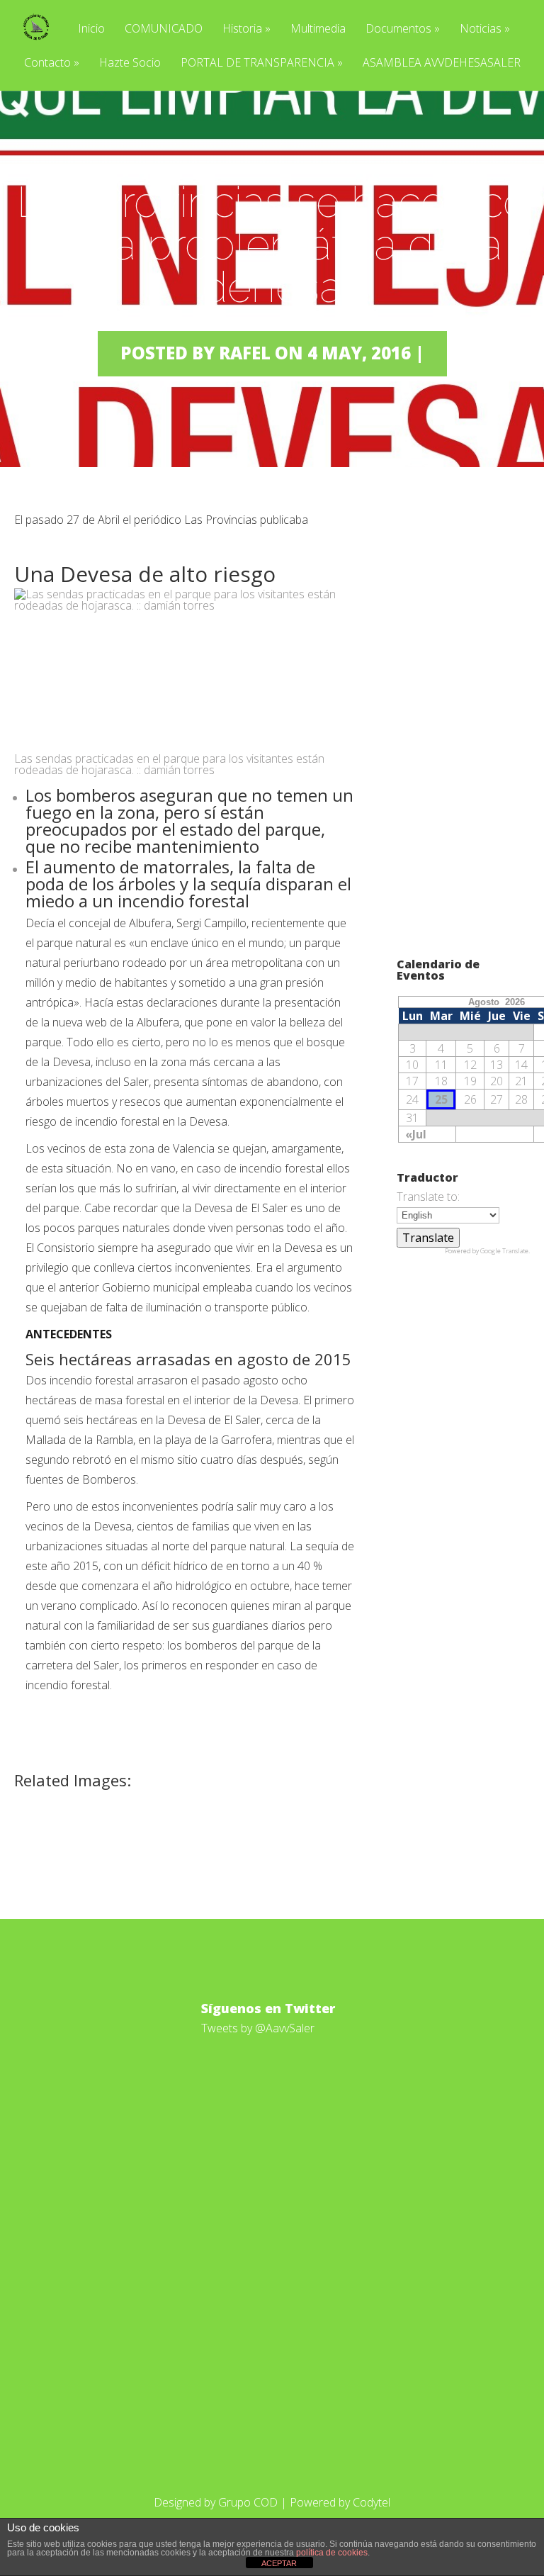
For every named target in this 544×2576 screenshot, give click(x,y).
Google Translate (504, 1251)
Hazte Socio (130, 63)
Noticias (485, 29)
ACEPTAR (279, 2563)
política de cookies (332, 2553)
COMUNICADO (164, 29)
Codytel (372, 2502)
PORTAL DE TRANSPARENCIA (262, 63)
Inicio (91, 29)
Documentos (403, 29)
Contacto (52, 63)
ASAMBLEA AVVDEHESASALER (442, 63)
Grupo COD (248, 2502)
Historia (246, 29)
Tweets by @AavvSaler (258, 2028)
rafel (245, 353)
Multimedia (318, 29)
